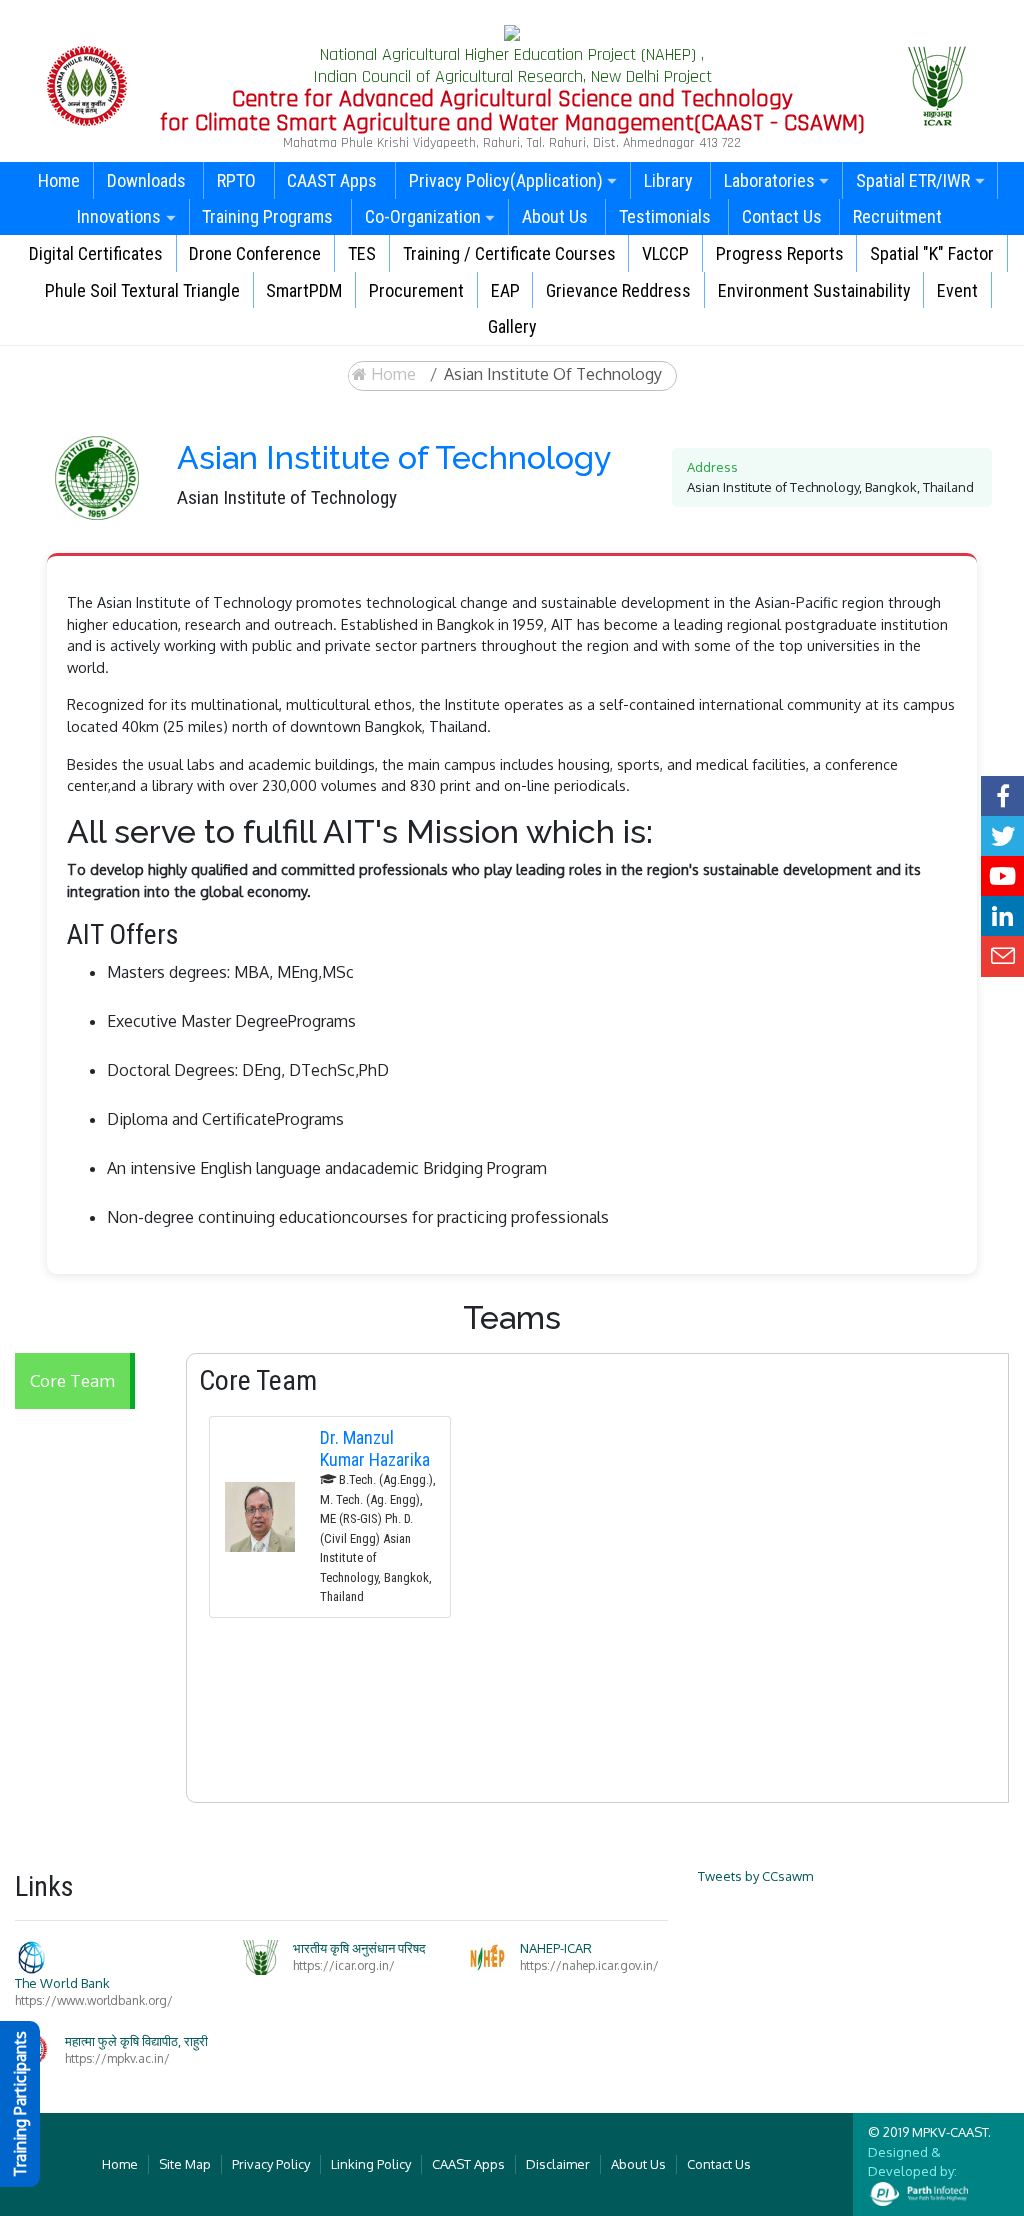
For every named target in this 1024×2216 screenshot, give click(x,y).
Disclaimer (558, 2164)
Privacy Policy (271, 2164)
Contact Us (782, 216)
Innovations (119, 216)
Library (668, 180)
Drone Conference (255, 253)
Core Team (72, 1380)
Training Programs (267, 216)
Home (59, 180)
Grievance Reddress (618, 290)
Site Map (185, 2164)
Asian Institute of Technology (553, 374)
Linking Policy (371, 2164)
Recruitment (897, 216)
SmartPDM (304, 290)
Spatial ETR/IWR (913, 180)
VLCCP (665, 253)
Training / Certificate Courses (509, 253)
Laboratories (769, 180)
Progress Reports (780, 253)
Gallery (512, 326)
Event (957, 290)
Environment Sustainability (814, 290)
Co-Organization (423, 216)
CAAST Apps (332, 180)
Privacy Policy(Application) (506, 180)
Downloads (146, 180)
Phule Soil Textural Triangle (142, 290)
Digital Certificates (96, 253)
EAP (505, 290)
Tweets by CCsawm (755, 1876)
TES (362, 253)
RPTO (236, 180)
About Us (555, 216)
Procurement (416, 290)
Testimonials (665, 216)
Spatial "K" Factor (932, 253)
